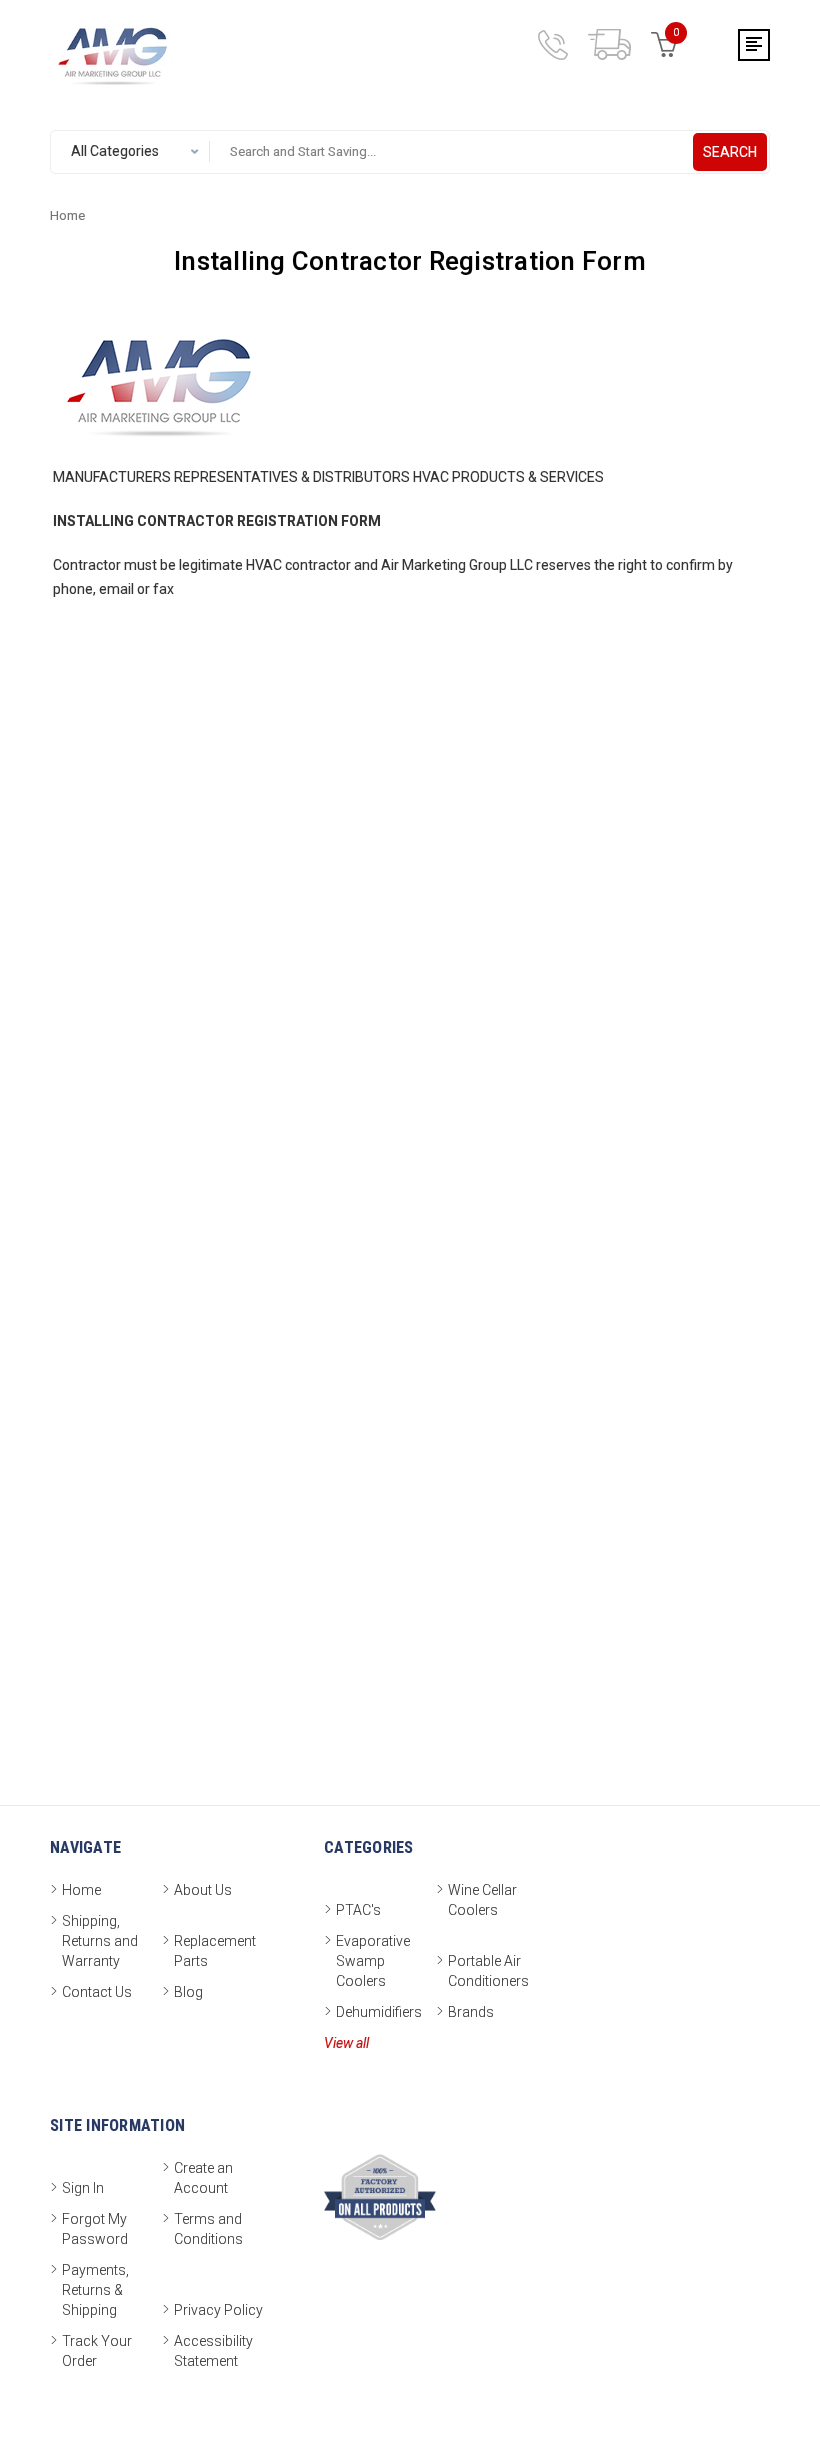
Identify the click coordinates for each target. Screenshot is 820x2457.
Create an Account (203, 2178)
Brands (471, 2012)
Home (81, 1890)
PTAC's (358, 1910)
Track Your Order (97, 2351)
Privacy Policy (218, 2310)
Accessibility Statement (213, 2351)
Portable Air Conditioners (488, 1971)
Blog (188, 1992)
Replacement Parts (215, 1951)
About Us (203, 1890)
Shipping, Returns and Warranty (100, 1941)
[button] (755, 2398)
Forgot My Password (95, 2229)
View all (346, 2043)
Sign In (83, 2188)
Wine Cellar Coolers (482, 1900)
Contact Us (97, 1992)
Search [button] (730, 152)
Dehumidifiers (379, 2012)
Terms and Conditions (208, 2229)
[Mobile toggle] (754, 45)
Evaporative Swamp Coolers (373, 1961)
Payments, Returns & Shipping (95, 2290)
